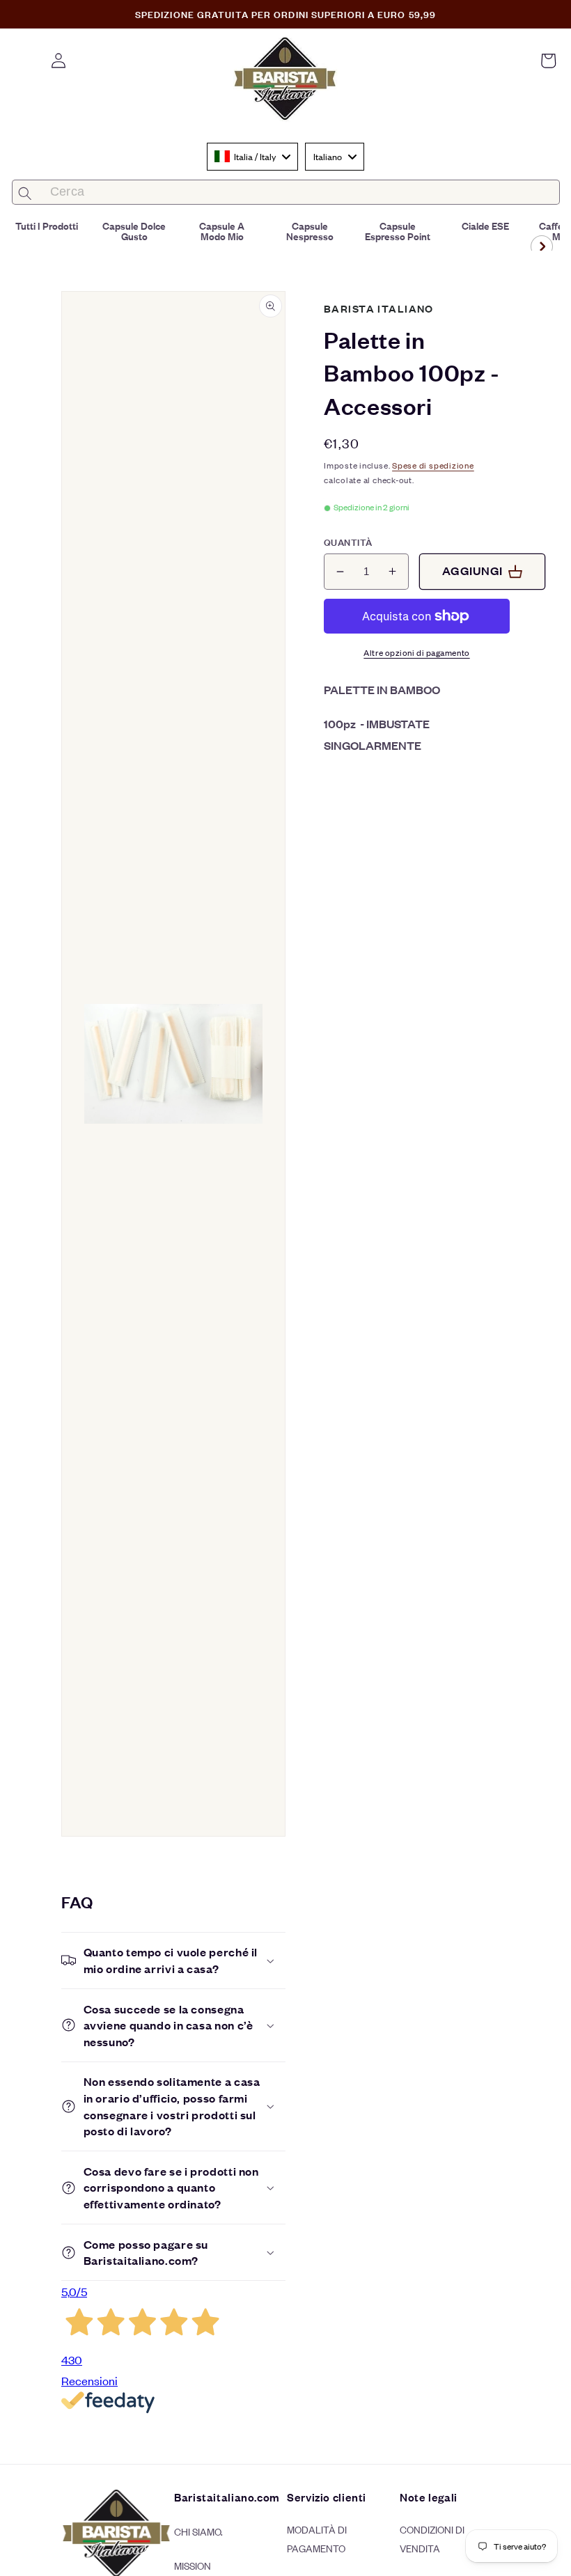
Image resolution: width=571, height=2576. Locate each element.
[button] (548, 61)
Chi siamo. (198, 2531)
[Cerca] (25, 193)
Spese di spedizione (433, 465)
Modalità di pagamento (317, 2538)
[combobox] (252, 157)
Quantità (348, 542)
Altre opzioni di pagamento (416, 652)
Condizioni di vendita (432, 2538)
